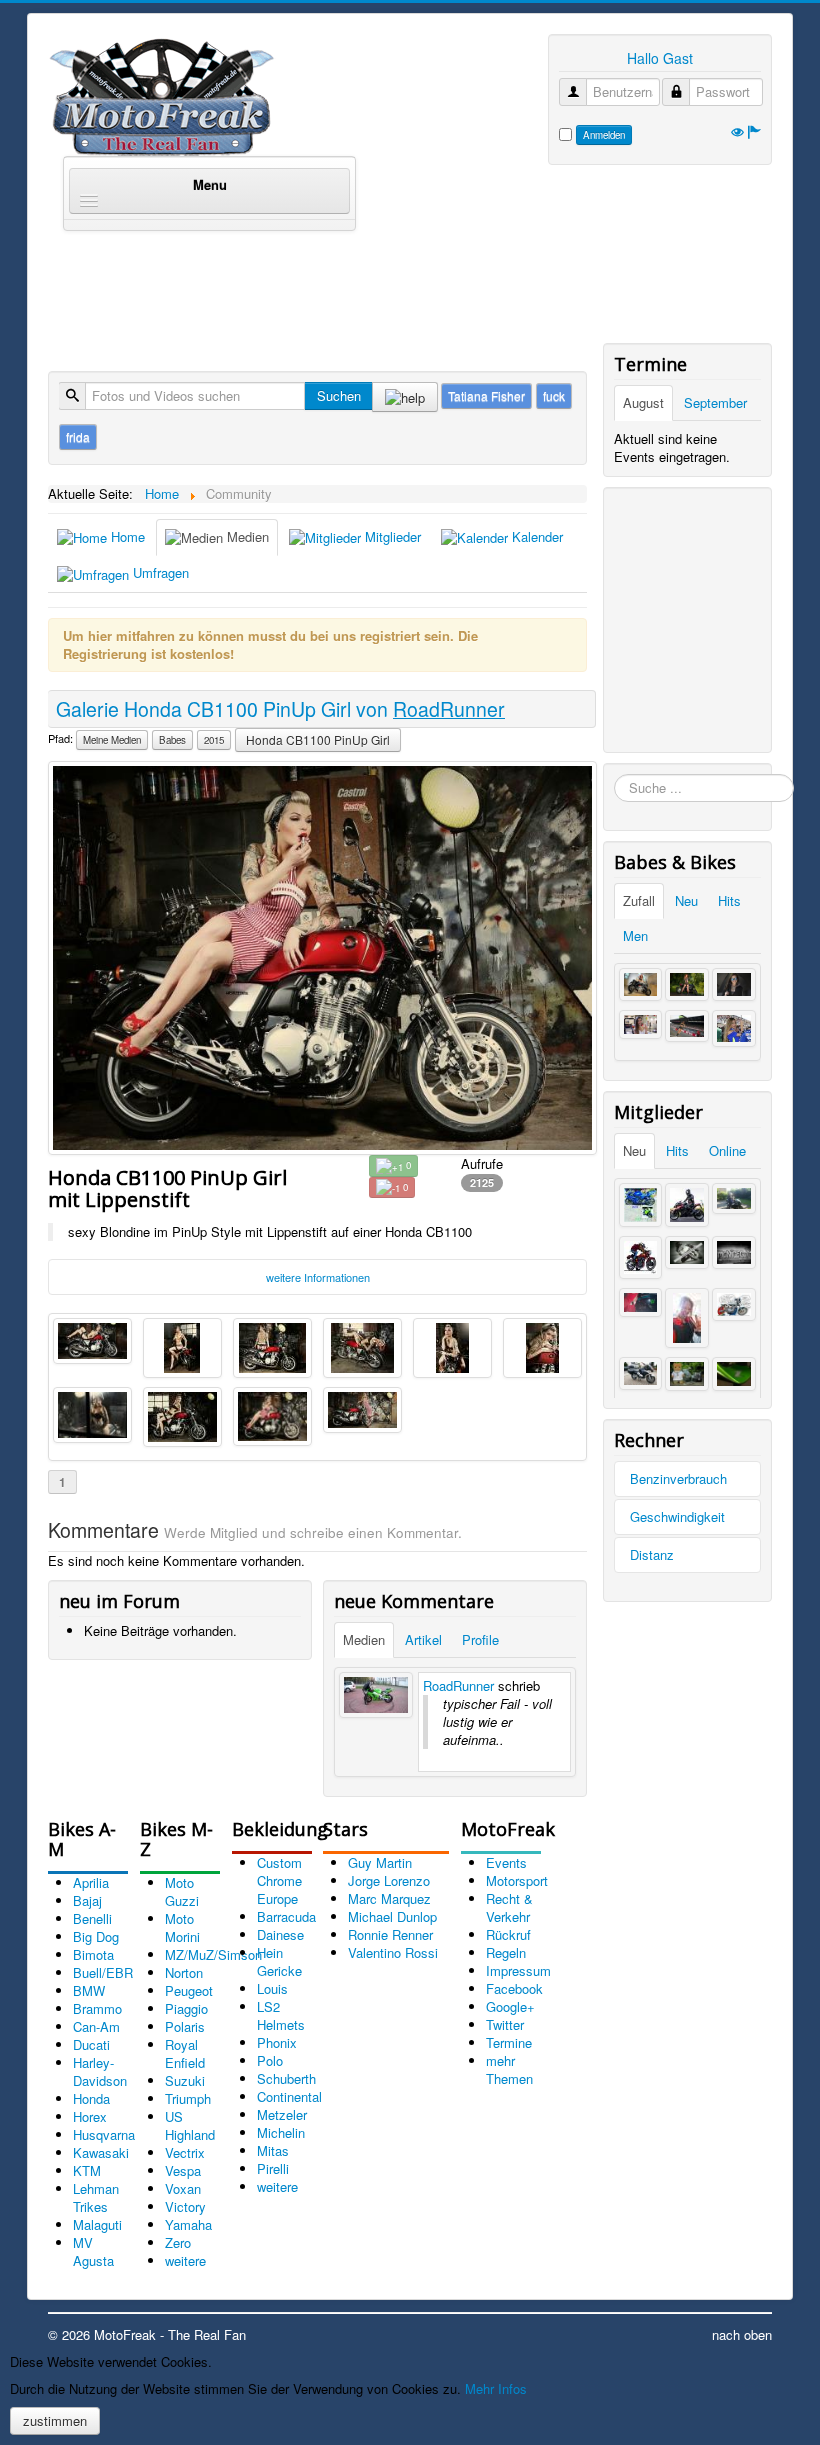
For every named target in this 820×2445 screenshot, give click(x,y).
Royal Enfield (185, 2053)
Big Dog (96, 1936)
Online (727, 1150)
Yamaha (188, 2224)
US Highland (190, 2125)
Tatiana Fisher (486, 395)
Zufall (639, 900)
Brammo (97, 2008)
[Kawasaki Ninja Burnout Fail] (376, 1695)
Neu (686, 900)
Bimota (93, 1954)
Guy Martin (380, 1862)
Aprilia (91, 1882)
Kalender (535, 536)
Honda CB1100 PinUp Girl (318, 739)
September (715, 402)
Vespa (183, 2170)
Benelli (92, 1918)
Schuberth (286, 2078)
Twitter (505, 2024)
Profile (480, 1639)
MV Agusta (93, 2251)
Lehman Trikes (96, 2197)
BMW (89, 1990)
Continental (289, 2096)
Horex (90, 2116)
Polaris (185, 2026)
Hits (729, 900)
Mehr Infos (496, 2388)
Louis (272, 1988)
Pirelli (273, 2168)
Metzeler (282, 2114)
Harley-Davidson (100, 2071)
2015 (214, 740)
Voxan (183, 2188)
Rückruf (508, 1934)
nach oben (742, 2334)
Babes (172, 740)
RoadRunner (458, 1685)
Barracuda (286, 1916)
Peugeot (189, 1990)
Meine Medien (112, 740)
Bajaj (87, 1900)
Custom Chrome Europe (279, 1880)
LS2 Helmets (281, 2015)
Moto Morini (182, 1927)
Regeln (506, 1952)
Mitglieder (391, 536)
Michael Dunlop (392, 1916)
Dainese (280, 1934)
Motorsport (517, 1880)
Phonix (277, 2042)
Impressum (518, 1970)
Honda (91, 2098)
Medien (246, 536)
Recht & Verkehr (509, 1907)
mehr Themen (509, 2069)
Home (126, 536)
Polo (270, 2060)
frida (78, 436)
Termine (509, 2042)
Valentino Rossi (393, 1952)
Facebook (514, 1988)
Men (635, 935)
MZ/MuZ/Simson (213, 1954)
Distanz (652, 1554)
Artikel (423, 1639)
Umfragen (159, 572)
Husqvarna (104, 2134)
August (643, 402)
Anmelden (604, 135)
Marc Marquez (389, 1898)
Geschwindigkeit (677, 1516)
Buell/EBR (103, 1972)
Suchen (339, 395)
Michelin (281, 2132)
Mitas (273, 2150)
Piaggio (186, 2008)
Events (506, 1862)
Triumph (188, 2098)
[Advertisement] (412, 294)
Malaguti (97, 2224)
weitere (185, 2260)
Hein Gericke (279, 1961)
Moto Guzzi (182, 1891)
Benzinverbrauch (678, 1478)
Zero (178, 2242)
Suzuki (185, 2080)
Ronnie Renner (390, 1934)
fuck (554, 395)
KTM (87, 2170)
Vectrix (185, 2152)
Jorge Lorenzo (389, 1880)
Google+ (510, 2006)
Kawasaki (101, 2152)
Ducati (91, 2044)
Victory (185, 2206)
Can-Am (96, 2026)
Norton (184, 1972)
